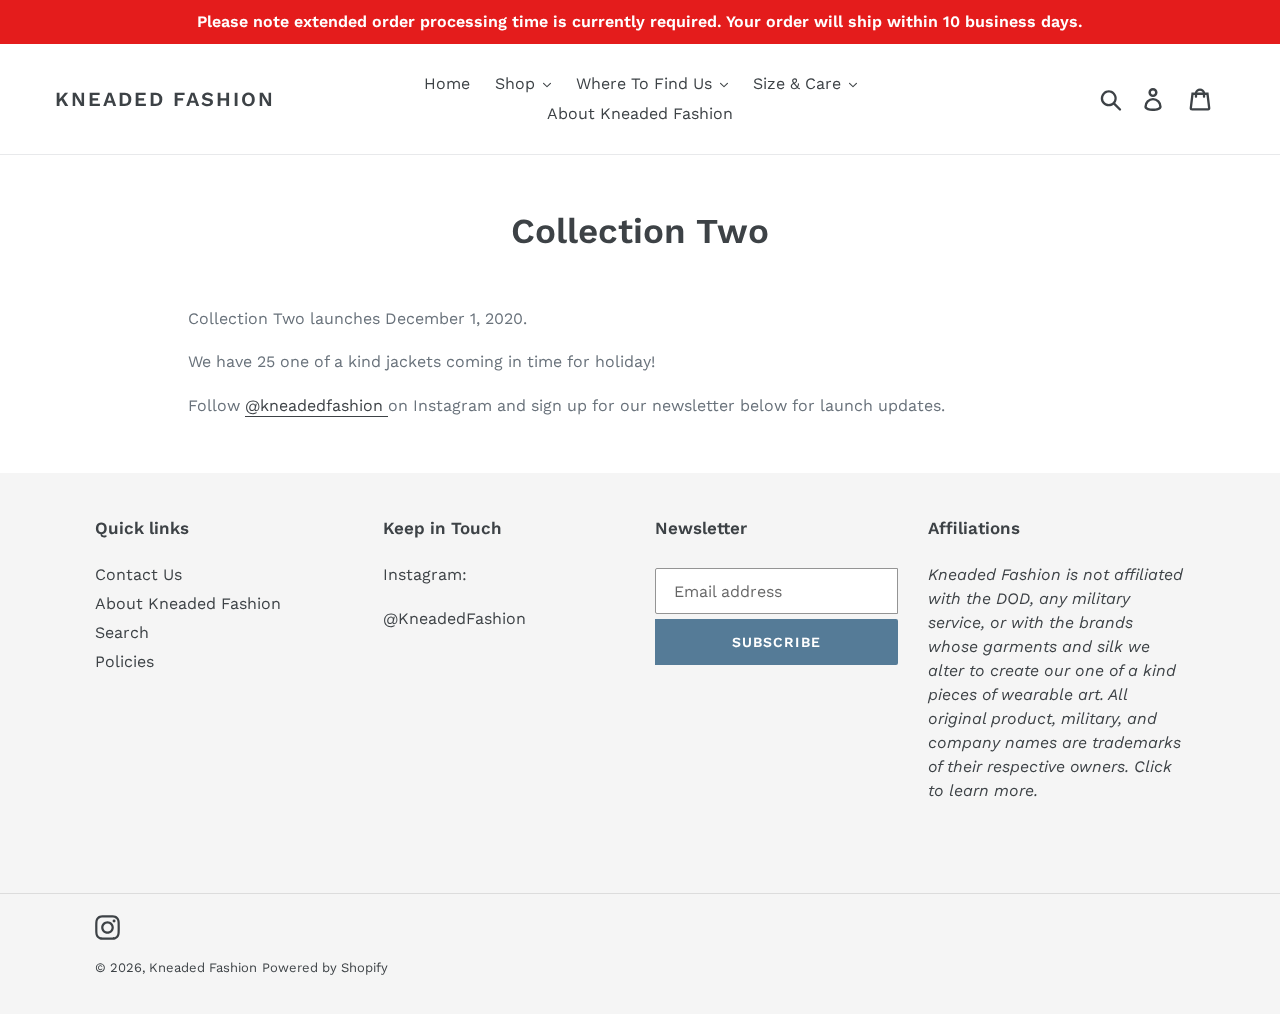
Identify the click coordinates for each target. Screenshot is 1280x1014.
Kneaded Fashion (165, 99)
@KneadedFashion (454, 618)
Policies (124, 661)
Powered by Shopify (325, 967)
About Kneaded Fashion (188, 603)
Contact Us (138, 574)
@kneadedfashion (316, 405)
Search (122, 632)
